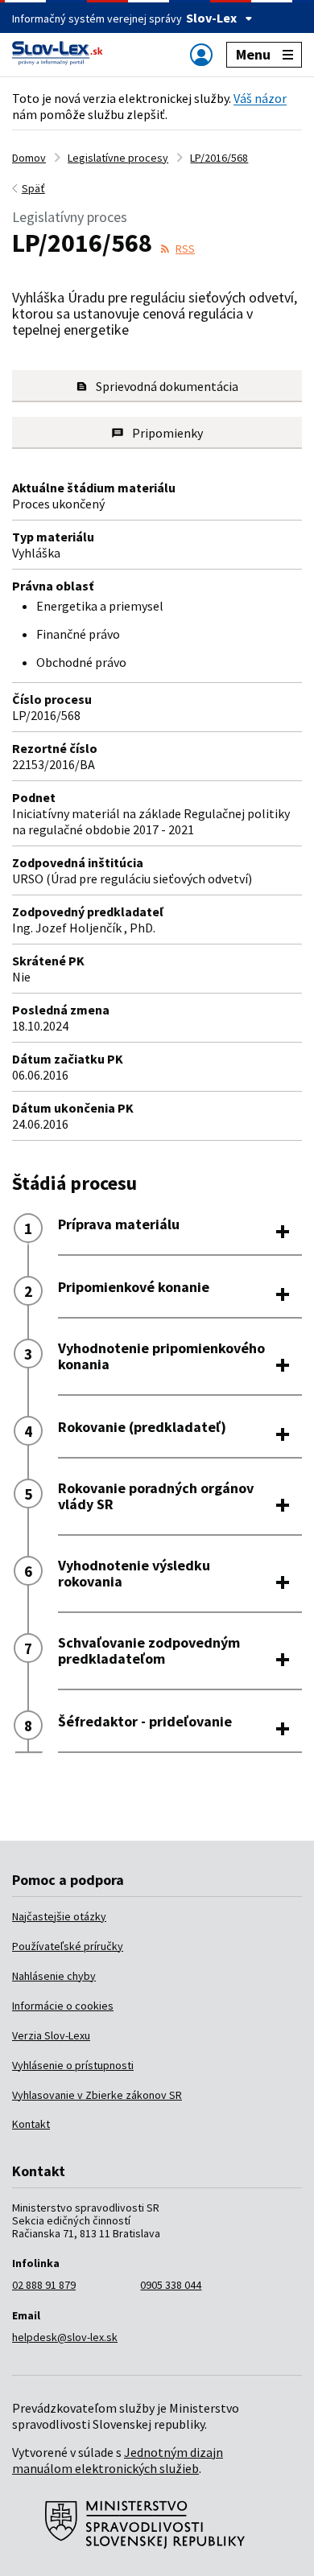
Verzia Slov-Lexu (51, 2035)
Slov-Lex (211, 18)
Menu (253, 54)
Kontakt (31, 2124)
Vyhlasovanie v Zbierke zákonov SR (97, 2095)
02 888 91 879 (44, 2285)
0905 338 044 (171, 2285)
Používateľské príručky (68, 1946)
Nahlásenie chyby (54, 1976)
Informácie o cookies (63, 2006)
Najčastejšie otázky (59, 1916)
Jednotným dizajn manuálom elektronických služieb (118, 2460)
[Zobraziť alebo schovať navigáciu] (201, 54)
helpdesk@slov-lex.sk (65, 2337)
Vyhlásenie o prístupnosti (73, 2065)
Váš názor (260, 98)
